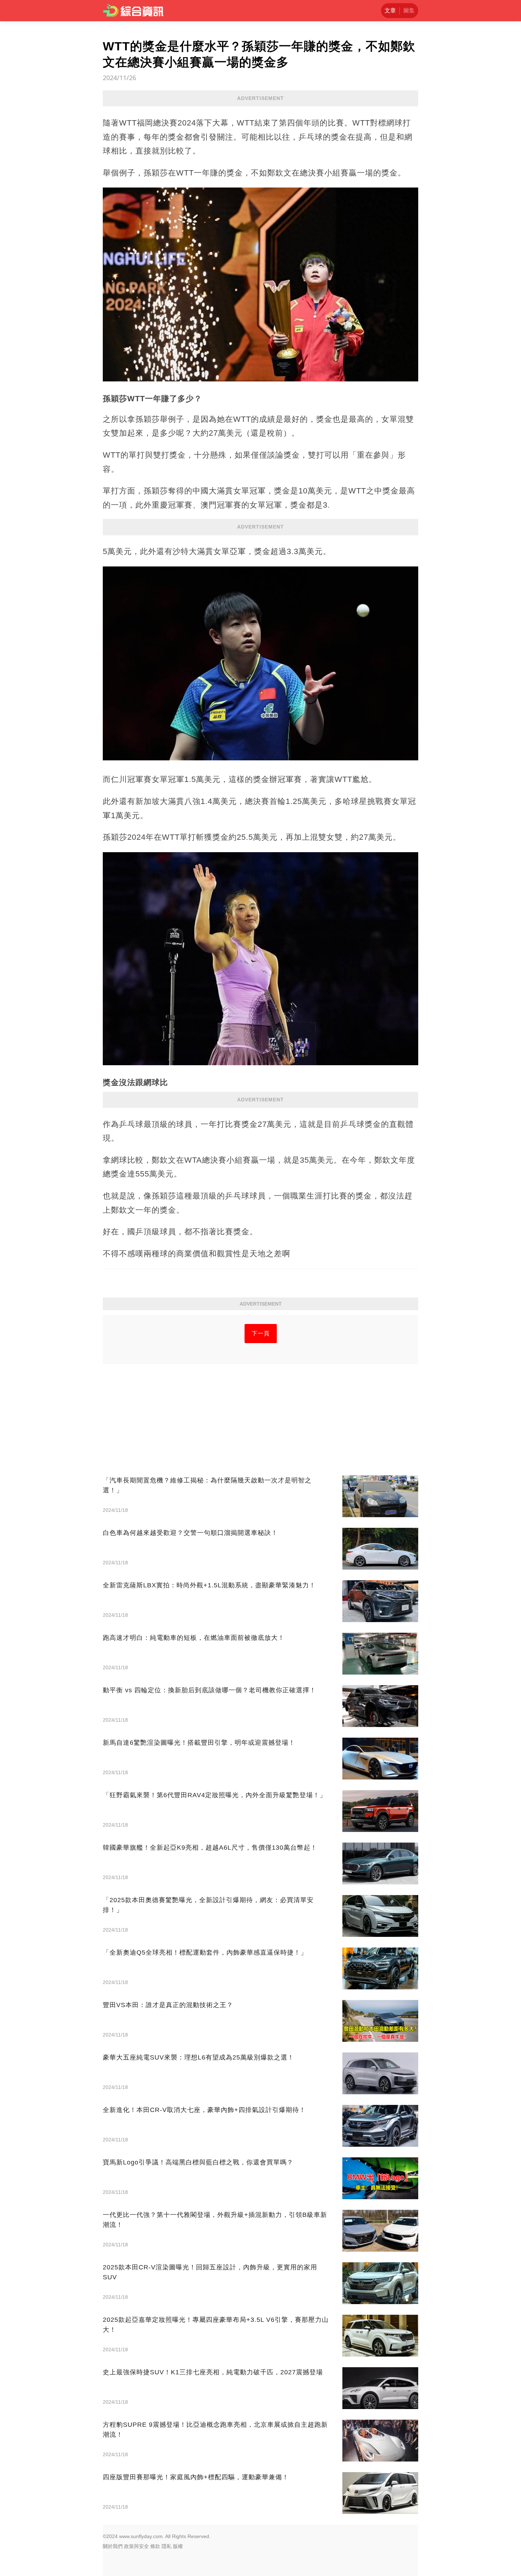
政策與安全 (136, 2546)
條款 (155, 2546)
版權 (178, 2546)
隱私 (167, 2546)
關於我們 (113, 2546)
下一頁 (261, 1333)
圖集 (409, 10)
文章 (390, 10)
